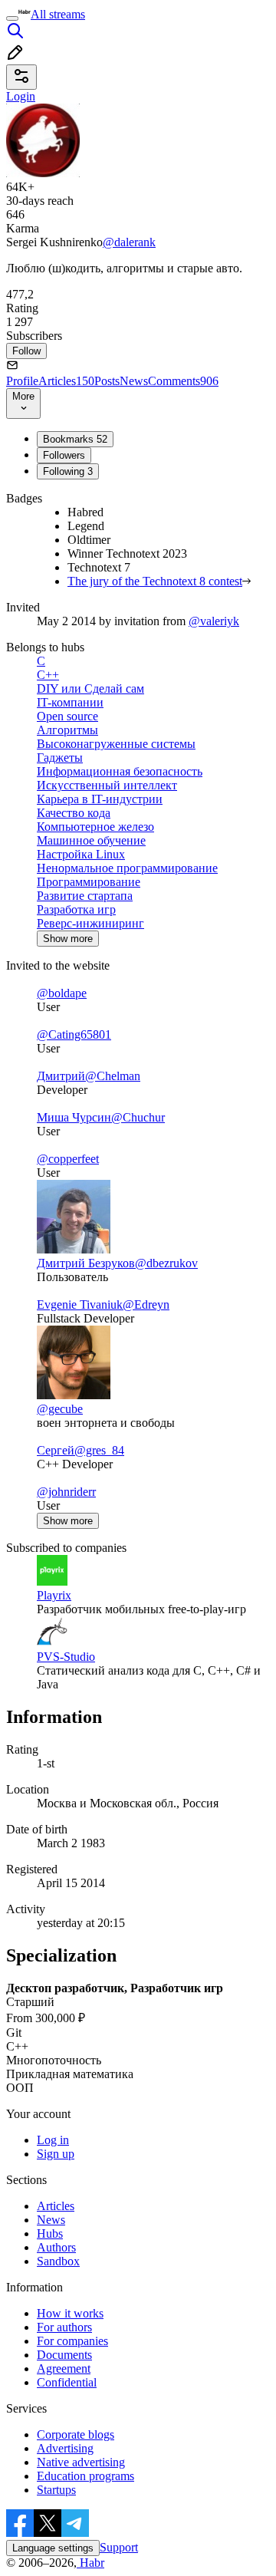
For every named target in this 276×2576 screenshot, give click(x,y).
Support (119, 2547)
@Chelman (113, 1076)
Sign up (56, 2154)
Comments (183, 381)
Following (68, 471)
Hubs (50, 2233)
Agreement (64, 2368)
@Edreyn (146, 1304)
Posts (107, 381)
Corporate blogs (76, 2434)
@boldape (62, 993)
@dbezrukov (166, 1263)
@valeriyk (214, 621)
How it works (70, 2313)
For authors (64, 2327)
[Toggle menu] (12, 18)
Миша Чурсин (74, 1117)
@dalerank (129, 242)
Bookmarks (75, 439)
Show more (68, 939)
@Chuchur (138, 1117)
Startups (56, 2490)
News (134, 381)
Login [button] (21, 96)
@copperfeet (68, 1159)
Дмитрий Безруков (86, 1263)
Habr (90, 2563)
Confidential (67, 2382)
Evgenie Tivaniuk (80, 1304)
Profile (22, 381)
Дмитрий (61, 1076)
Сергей (56, 1450)
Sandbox (58, 2261)
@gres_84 (99, 1450)
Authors (56, 2247)
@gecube (60, 1409)
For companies (72, 2341)
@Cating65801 (74, 1034)
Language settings (53, 2548)
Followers (64, 455)
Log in (53, 2140)
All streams (58, 14)
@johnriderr (66, 1492)
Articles (66, 381)
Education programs (85, 2476)
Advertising (65, 2448)
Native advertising (81, 2462)
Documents (64, 2355)
